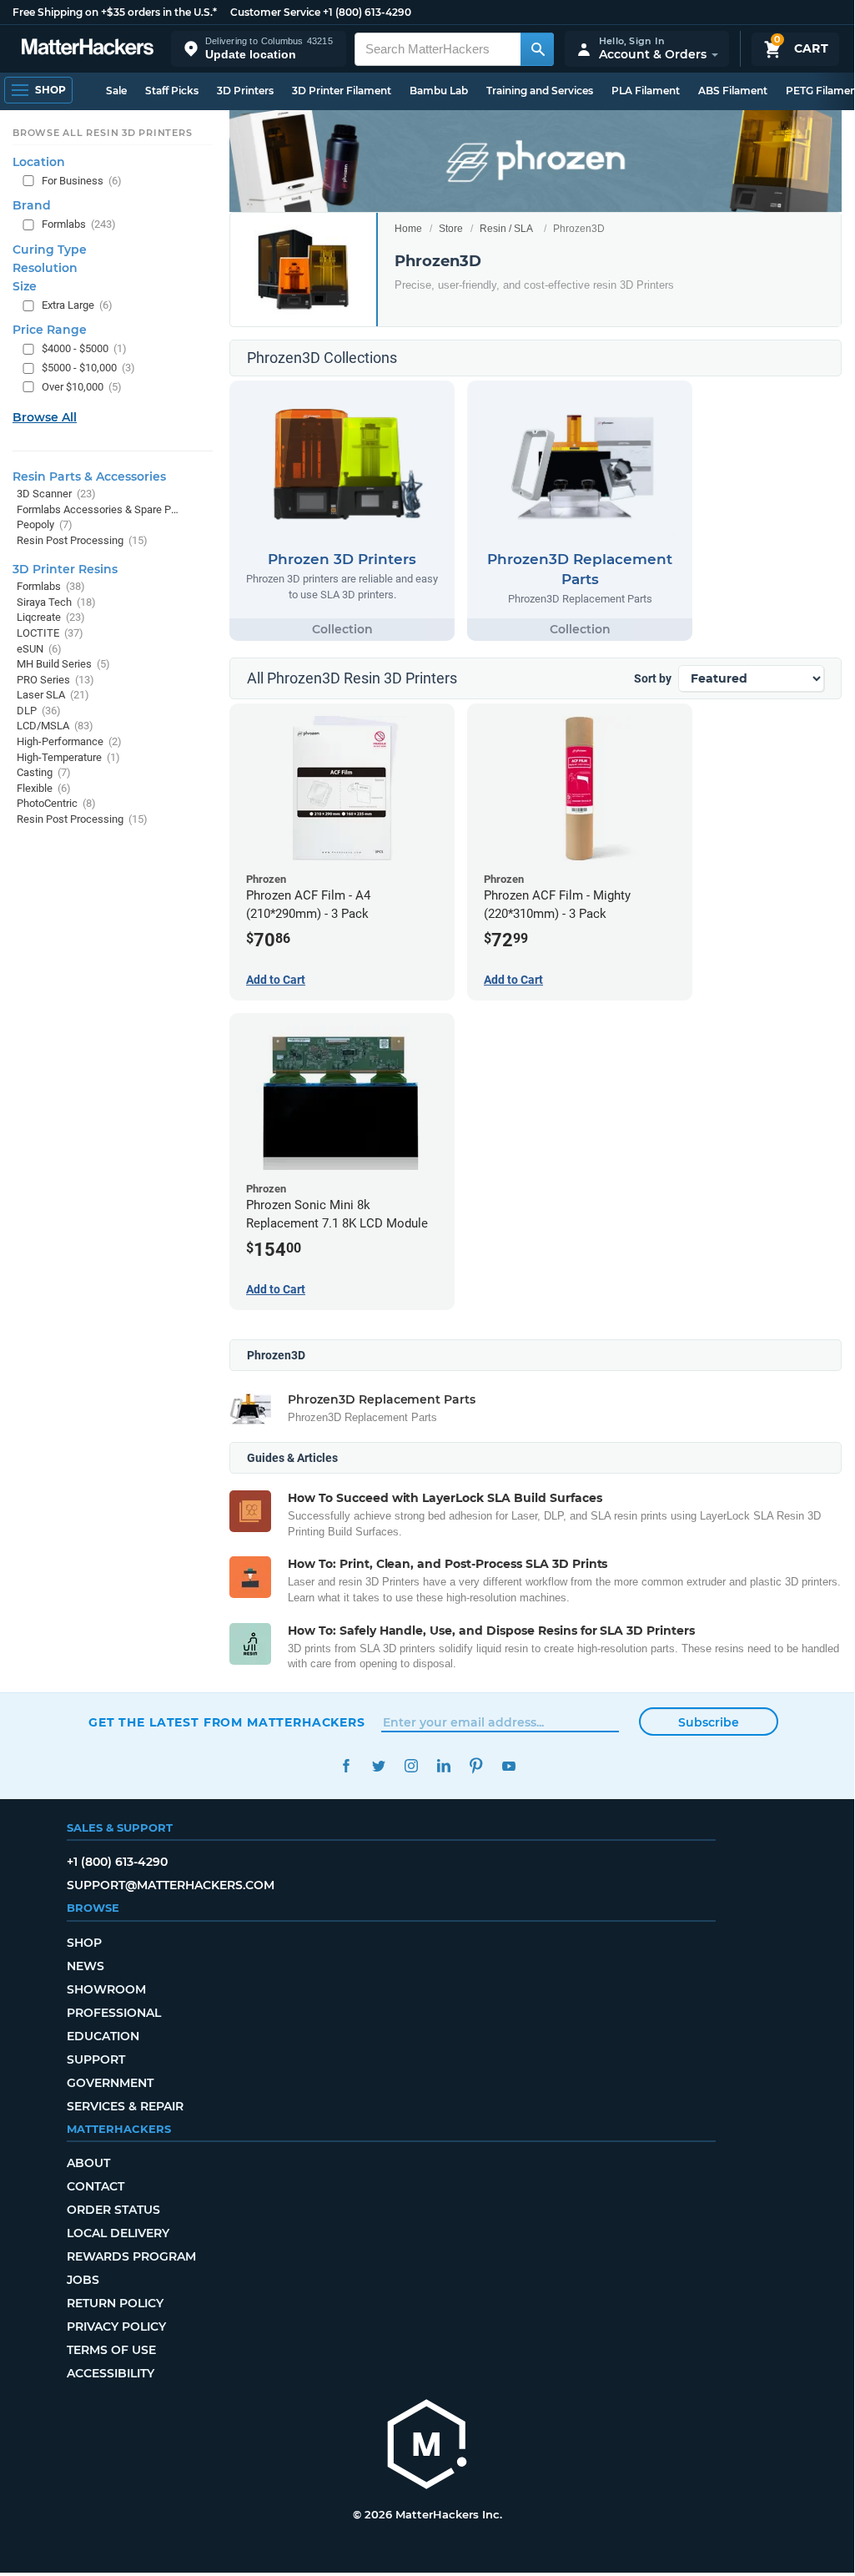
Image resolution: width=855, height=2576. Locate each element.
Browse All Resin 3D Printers (103, 133)
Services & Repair (125, 2106)
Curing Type (50, 250)
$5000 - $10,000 (88, 368)
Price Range (50, 330)
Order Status (113, 2210)
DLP (39, 711)
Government (110, 2083)
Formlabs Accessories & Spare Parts (98, 509)
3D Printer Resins (65, 569)
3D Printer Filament (342, 91)
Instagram (411, 1766)
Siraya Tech (56, 602)
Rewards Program (131, 2256)
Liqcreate (51, 617)
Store (451, 229)
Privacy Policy (116, 2326)
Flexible (44, 788)
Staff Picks (172, 91)
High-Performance (69, 741)
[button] (259, 49)
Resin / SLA (506, 229)
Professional (114, 2013)
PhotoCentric (56, 803)
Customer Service (275, 12)
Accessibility (111, 2373)
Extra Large (77, 305)
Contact (96, 2186)
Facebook (346, 1766)
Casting (44, 772)
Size (25, 286)
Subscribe (709, 1722)
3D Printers (245, 91)
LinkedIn (443, 1766)
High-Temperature (68, 757)
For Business (82, 181)
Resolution (45, 268)
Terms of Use (111, 2350)
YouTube (508, 1766)
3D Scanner (56, 494)
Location (39, 162)
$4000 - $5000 (84, 348)
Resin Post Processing (82, 540)
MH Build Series (63, 664)
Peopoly (45, 524)
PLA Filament (646, 91)
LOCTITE (50, 633)
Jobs (83, 2280)
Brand (32, 205)
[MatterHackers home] (88, 49)
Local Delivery (118, 2233)
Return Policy (115, 2303)
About (88, 2163)
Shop (84, 1943)
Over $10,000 (82, 387)
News (85, 1966)
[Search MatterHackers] (537, 49)
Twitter (378, 1766)
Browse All (45, 417)
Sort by (653, 678)
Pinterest (476, 1766)
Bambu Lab (439, 91)
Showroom (106, 1989)
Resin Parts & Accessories (89, 476)
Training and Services (540, 91)
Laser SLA (53, 695)
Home (408, 229)
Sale (116, 91)
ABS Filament (733, 91)
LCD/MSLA (55, 726)
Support (96, 2059)
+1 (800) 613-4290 (367, 12)
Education (103, 2036)
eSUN (39, 649)
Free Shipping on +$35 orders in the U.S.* (115, 12)
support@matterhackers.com (171, 1885)
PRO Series (55, 680)
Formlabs (79, 224)
